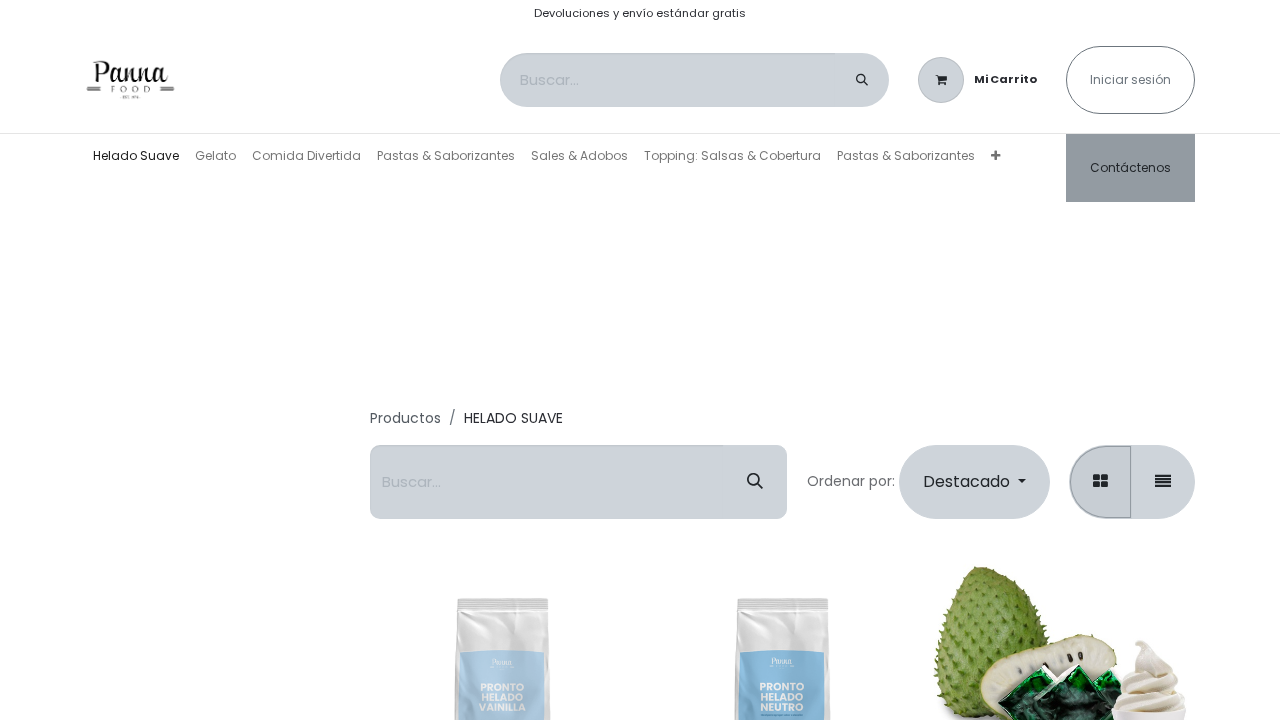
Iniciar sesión (1130, 79)
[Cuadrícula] (1100, 482)
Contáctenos (1130, 167)
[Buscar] (862, 80)
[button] (974, 482)
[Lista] (1163, 482)
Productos (405, 418)
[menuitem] (136, 156)
